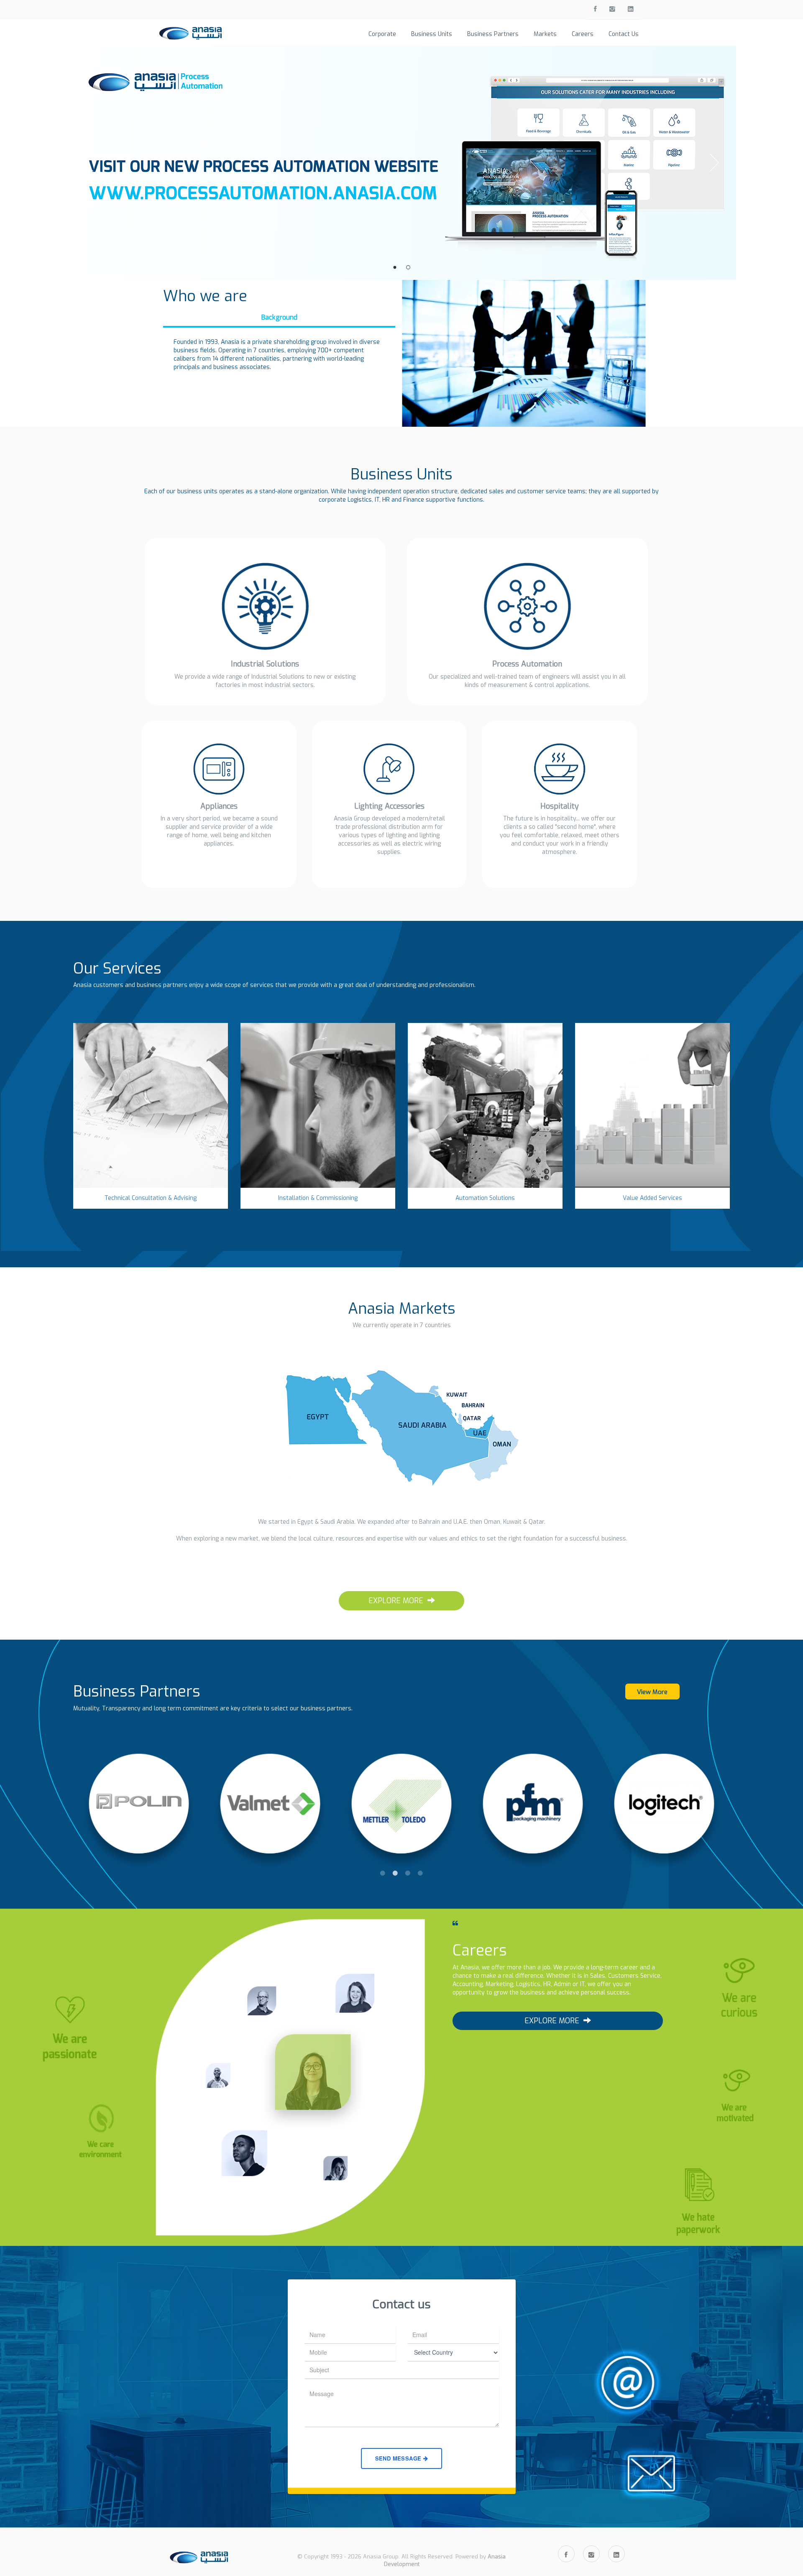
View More (652, 1692)
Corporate (382, 34)
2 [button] (395, 1873)
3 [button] (408, 1873)
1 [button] (383, 1873)
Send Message (399, 2458)
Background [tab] (279, 317)
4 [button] (420, 1873)
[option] (139, 1807)
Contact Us (624, 34)
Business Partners (493, 34)
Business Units (432, 34)
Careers (583, 34)
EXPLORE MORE (396, 1601)
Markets (545, 34)
